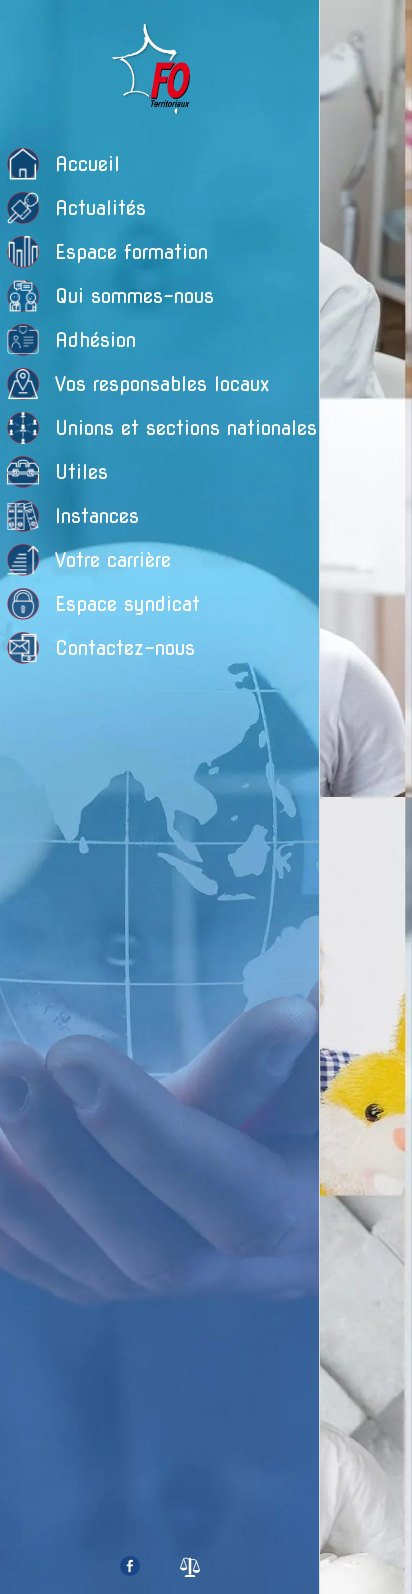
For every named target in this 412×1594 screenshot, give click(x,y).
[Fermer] (348, 28)
